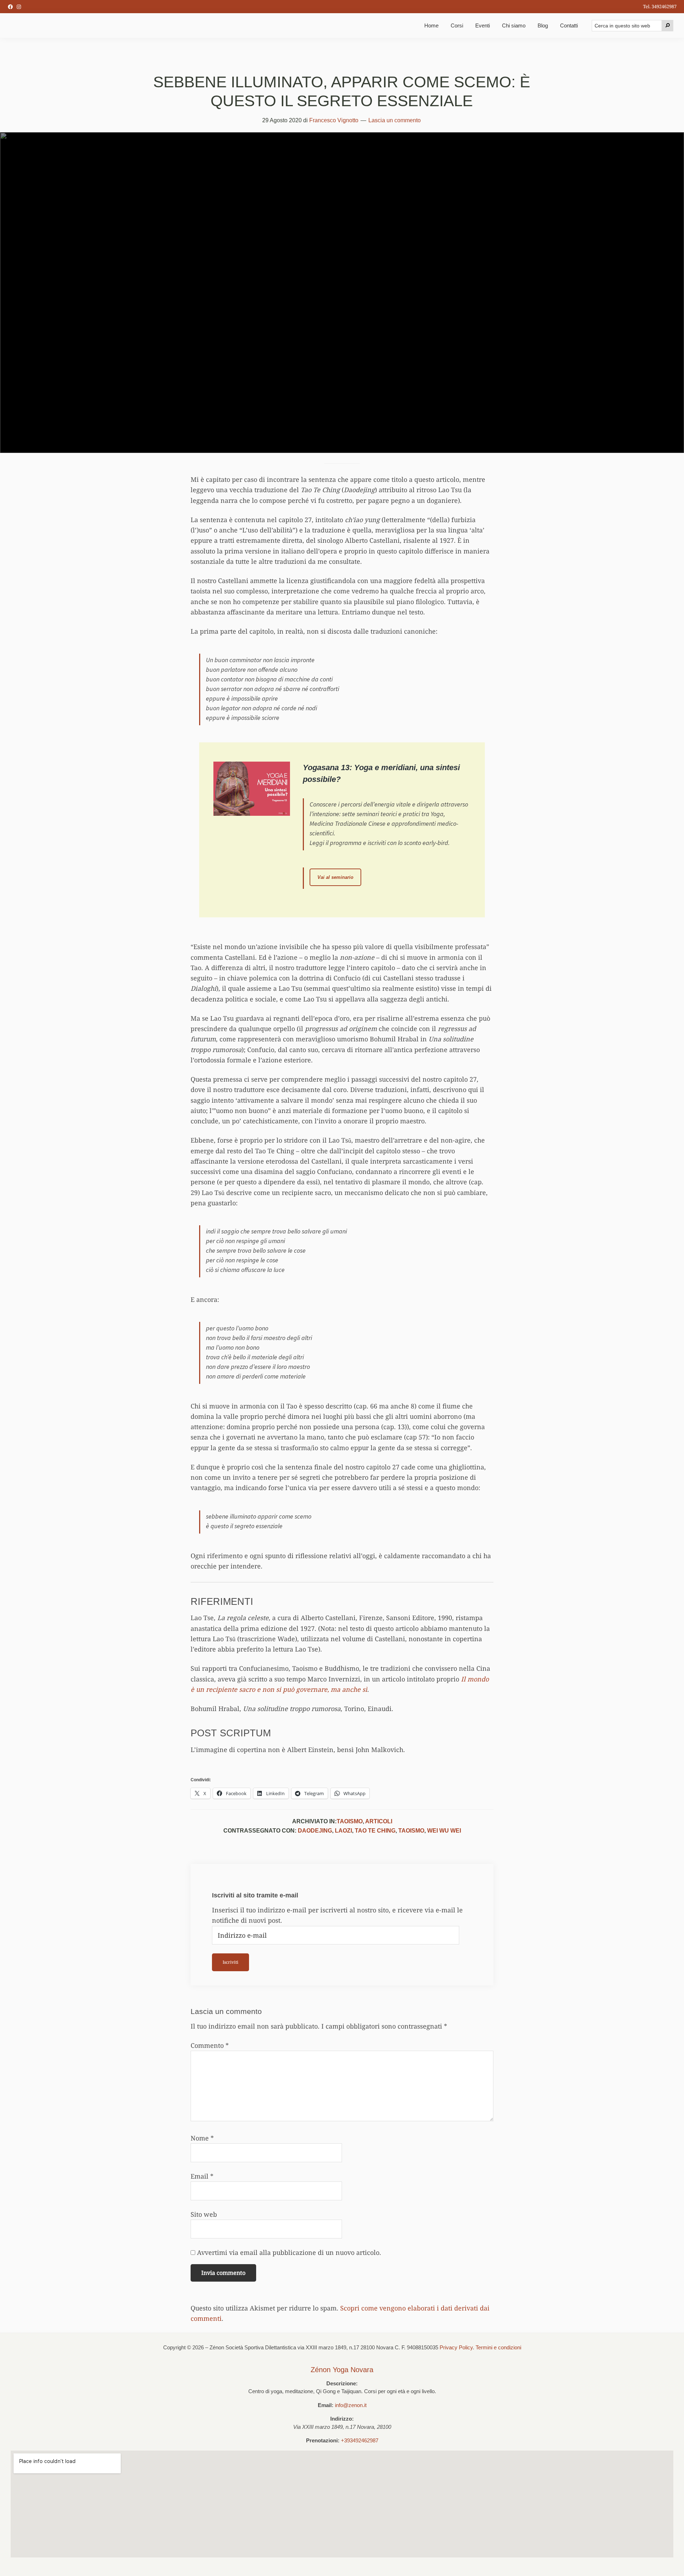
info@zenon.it (351, 2405)
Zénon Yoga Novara (342, 2370)
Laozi (343, 1831)
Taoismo (350, 1821)
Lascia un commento (395, 120)
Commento (210, 2045)
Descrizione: (342, 2383)
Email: (326, 2405)
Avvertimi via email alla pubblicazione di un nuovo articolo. (289, 2252)
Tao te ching (375, 1831)
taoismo (411, 1831)
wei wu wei (444, 1831)
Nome (202, 2138)
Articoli (379, 1821)
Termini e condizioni (498, 2347)
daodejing (315, 1831)
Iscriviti (230, 1962)
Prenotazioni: (323, 2440)
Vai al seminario (339, 880)
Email (202, 2176)
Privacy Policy (456, 2347)
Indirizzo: (342, 2419)
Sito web (204, 2214)
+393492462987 (360, 2440)
